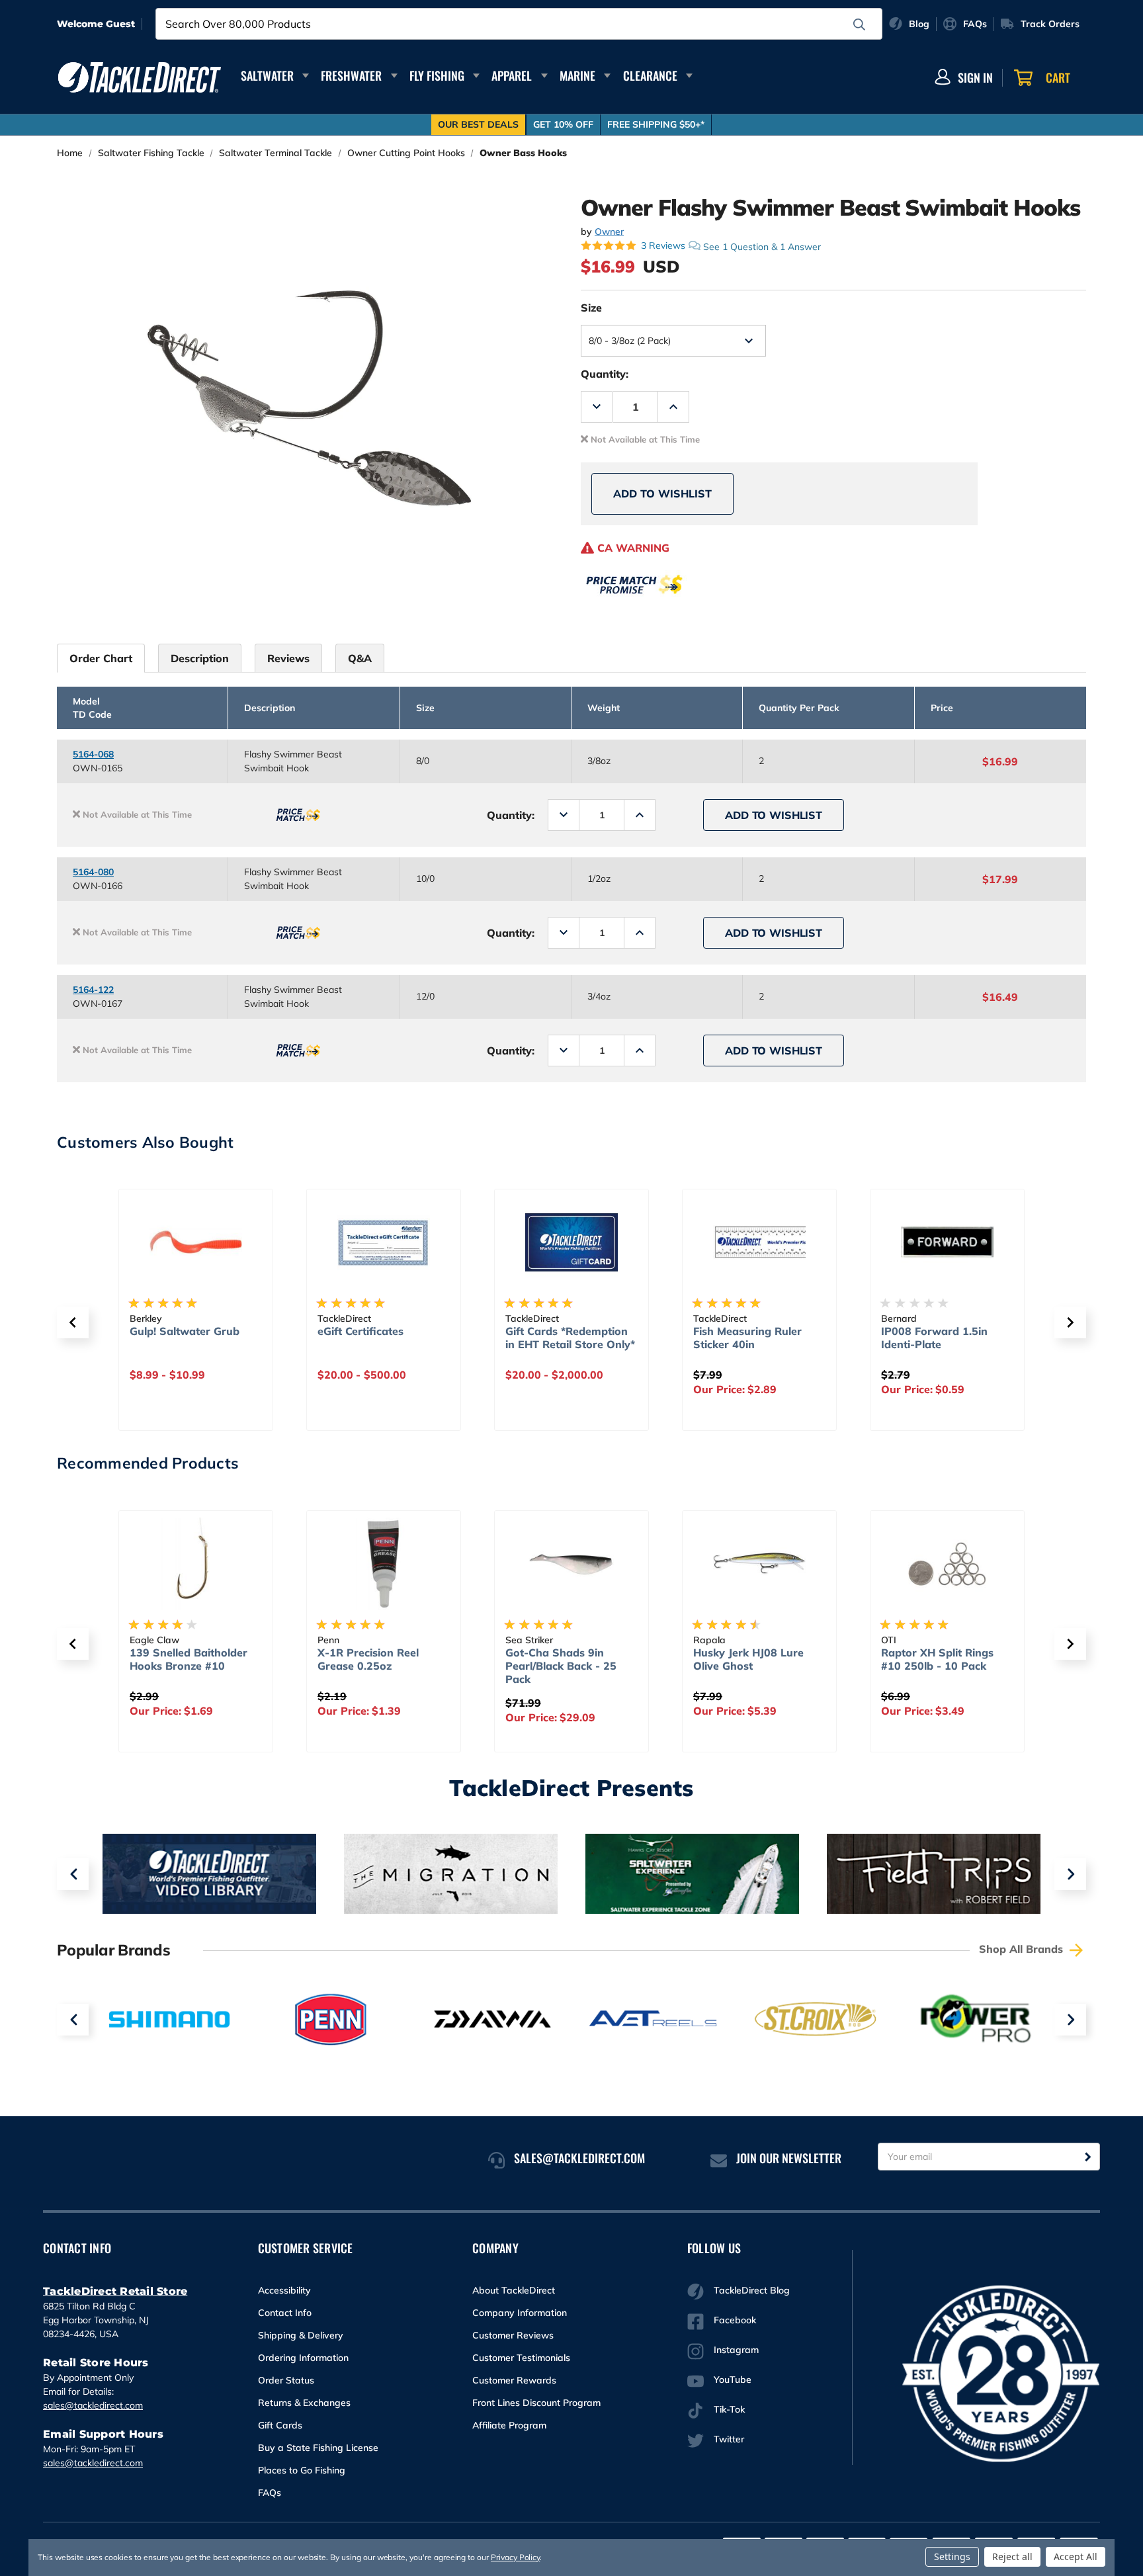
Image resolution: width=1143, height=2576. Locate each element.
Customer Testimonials (521, 2358)
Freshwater (351, 75)
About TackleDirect (514, 2290)
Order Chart (101, 658)
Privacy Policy (515, 2557)
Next (1070, 1874)
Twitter (729, 2439)
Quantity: (605, 374)
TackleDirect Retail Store (115, 2291)
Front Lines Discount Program (536, 2403)
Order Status (286, 2380)
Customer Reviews (513, 2335)
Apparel (512, 75)
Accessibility (284, 2290)
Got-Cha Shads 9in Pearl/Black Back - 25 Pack (561, 1666)
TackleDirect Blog (752, 2290)
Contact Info (285, 2313)
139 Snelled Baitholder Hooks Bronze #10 (189, 1659)
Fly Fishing (437, 75)
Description (200, 658)
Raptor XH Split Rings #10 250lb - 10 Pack (937, 1659)
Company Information (520, 2313)
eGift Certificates (360, 1331)
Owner (609, 232)
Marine (577, 75)
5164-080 (93, 872)
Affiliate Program (509, 2425)
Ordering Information (303, 2358)
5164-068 (93, 754)
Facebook (735, 2320)
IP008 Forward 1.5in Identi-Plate (934, 1338)
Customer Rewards (514, 2380)
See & (762, 246)
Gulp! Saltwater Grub (185, 1331)
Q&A (360, 658)
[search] (859, 24)
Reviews (288, 658)
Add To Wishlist (662, 494)
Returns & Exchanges (304, 2403)
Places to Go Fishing (302, 2470)
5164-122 (93, 990)
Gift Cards (280, 2425)
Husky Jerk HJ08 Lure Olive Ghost (748, 1659)
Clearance (650, 75)
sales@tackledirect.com (93, 2405)
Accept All (1076, 2556)
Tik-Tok (729, 2409)
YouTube (733, 2380)
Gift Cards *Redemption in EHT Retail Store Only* (570, 1338)
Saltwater (267, 75)
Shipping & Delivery (301, 2335)
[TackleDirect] (140, 77)
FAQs (270, 2493)
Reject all (1012, 2556)
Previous (73, 1874)
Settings (952, 2556)
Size (591, 308)
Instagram (736, 2350)
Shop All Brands (1023, 1949)
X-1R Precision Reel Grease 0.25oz (368, 1659)
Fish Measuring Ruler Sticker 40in (747, 1338)
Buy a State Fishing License (318, 2448)
